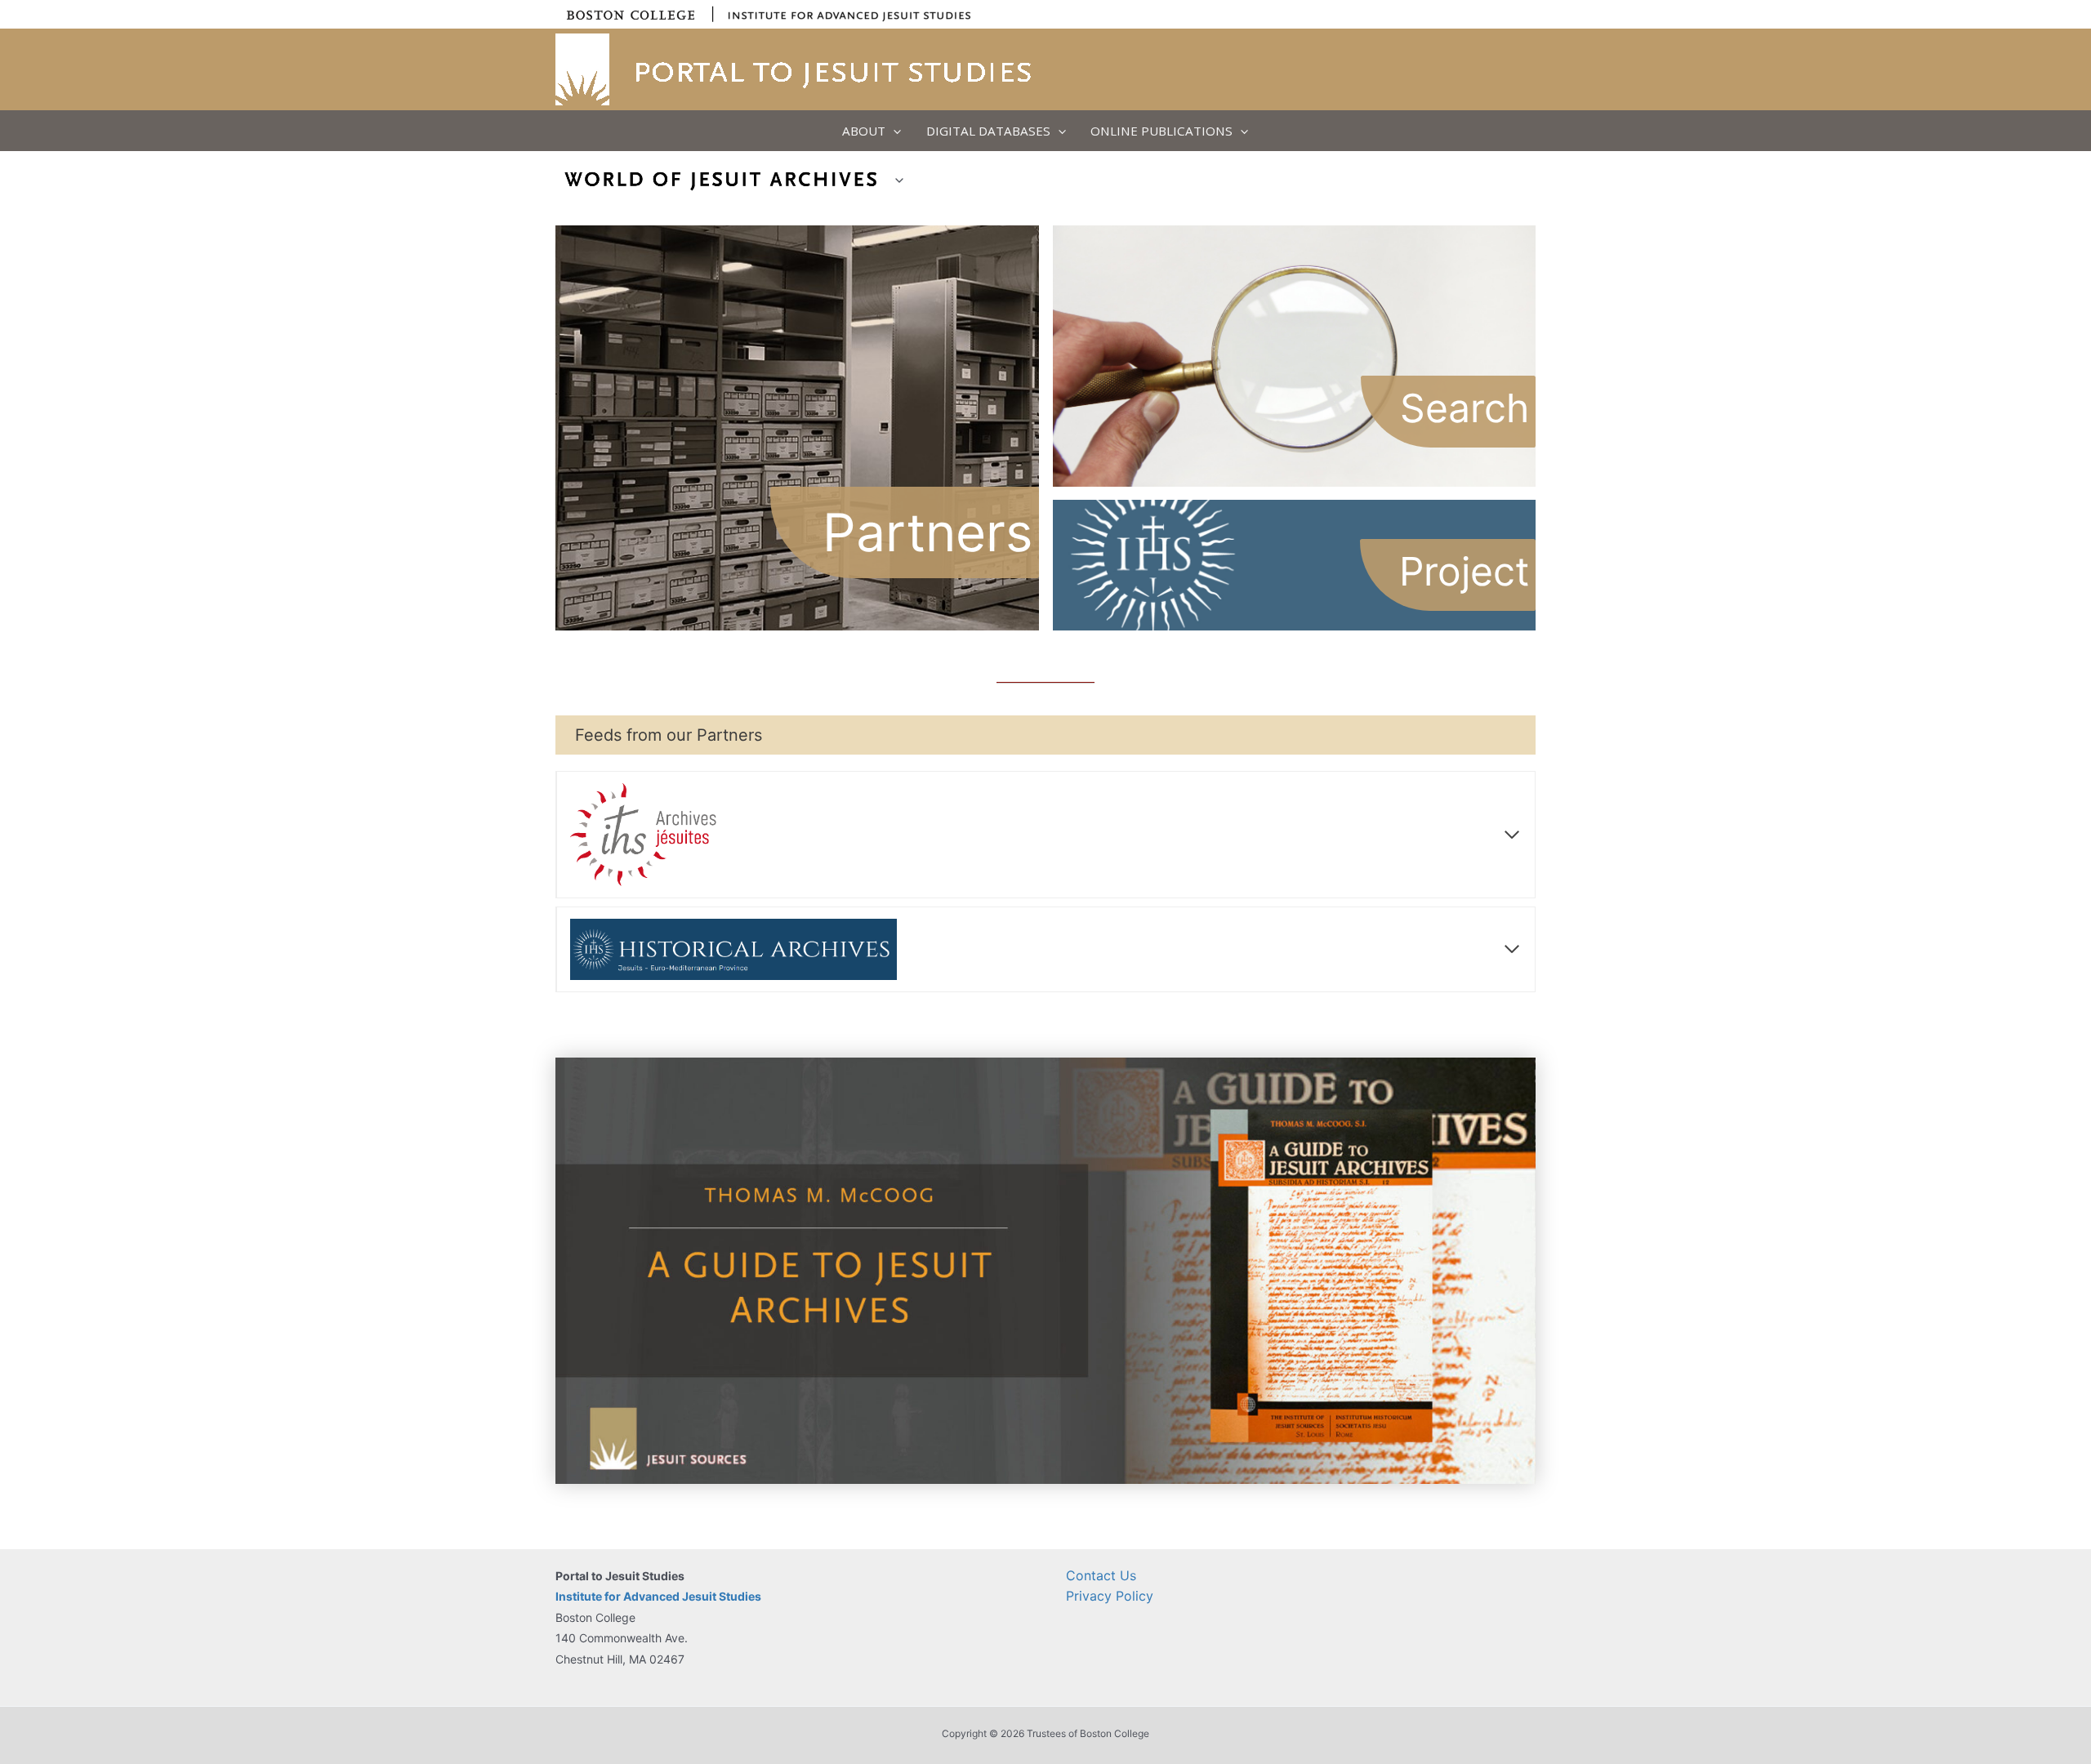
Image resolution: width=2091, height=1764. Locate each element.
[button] (893, 131)
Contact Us (1101, 1575)
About (864, 131)
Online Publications (1161, 131)
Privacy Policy (1110, 1596)
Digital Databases (988, 131)
